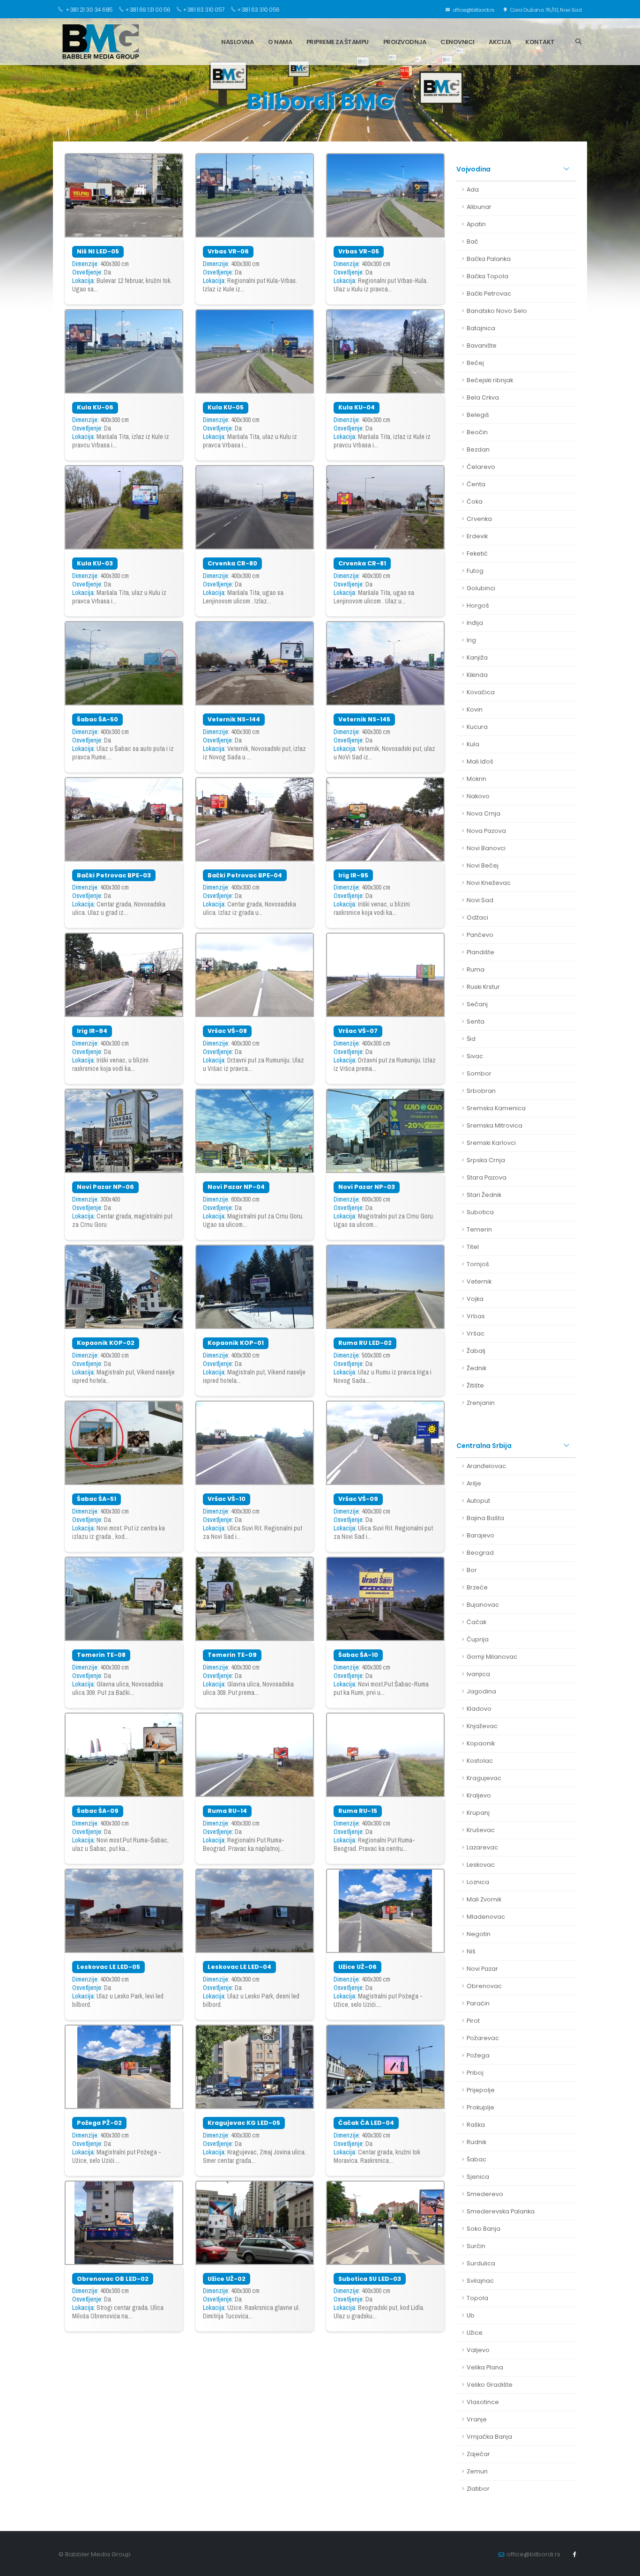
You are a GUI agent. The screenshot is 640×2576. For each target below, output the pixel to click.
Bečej (475, 363)
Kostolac (480, 1761)
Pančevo (480, 935)
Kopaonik (481, 1743)
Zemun (477, 2471)
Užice (475, 2333)
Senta (476, 1021)
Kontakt (540, 42)
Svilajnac (480, 2281)
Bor (472, 1570)
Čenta (476, 484)
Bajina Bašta (485, 1518)
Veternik (479, 1281)
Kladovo (479, 1709)
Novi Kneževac (489, 883)
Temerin (479, 1229)
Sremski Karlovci (491, 1143)
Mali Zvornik (484, 1899)
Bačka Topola (487, 276)
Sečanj (477, 1004)
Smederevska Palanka (501, 2211)
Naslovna (237, 42)
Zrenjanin (481, 1403)
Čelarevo (481, 467)
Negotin (479, 1934)
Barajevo (480, 1535)
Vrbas (476, 1316)
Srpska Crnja (486, 1160)
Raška (476, 2125)
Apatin (476, 224)
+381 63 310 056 (258, 10)
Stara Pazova (487, 1177)
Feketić (477, 553)
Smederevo (485, 2194)
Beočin (477, 432)
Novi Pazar (482, 1969)
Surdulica (481, 2263)
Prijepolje (481, 2090)
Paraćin (478, 2003)
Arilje (474, 1483)
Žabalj (476, 1351)
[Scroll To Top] (624, 2565)
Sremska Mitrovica (495, 1125)
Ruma (476, 969)
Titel (473, 1247)
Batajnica (481, 328)
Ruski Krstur (483, 987)
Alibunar (479, 207)
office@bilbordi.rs (473, 10)
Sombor (479, 1073)
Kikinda (477, 675)
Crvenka (479, 519)
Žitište (475, 1385)
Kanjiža (477, 657)
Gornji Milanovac (492, 1657)
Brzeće (477, 1587)
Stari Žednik (484, 1195)
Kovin (475, 709)
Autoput (478, 1501)
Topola (477, 2298)
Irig (471, 640)
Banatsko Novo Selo (497, 311)
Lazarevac (482, 1847)
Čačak (476, 1622)
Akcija (500, 42)
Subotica (480, 1212)
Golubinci (481, 588)
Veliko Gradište (490, 2385)
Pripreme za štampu (338, 42)
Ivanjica (478, 1674)
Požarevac (483, 2038)
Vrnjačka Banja (489, 2437)
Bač (473, 241)
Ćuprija (478, 1639)
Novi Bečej (483, 865)
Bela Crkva (483, 397)
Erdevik (477, 536)
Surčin (476, 2246)
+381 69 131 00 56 (148, 10)
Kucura (477, 727)
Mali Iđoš (480, 761)
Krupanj (478, 1813)
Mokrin (476, 779)
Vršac (476, 1333)
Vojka (475, 1299)
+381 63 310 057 (204, 10)
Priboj (475, 2073)
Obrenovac (484, 1986)
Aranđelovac (486, 1466)
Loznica (478, 1882)
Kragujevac (484, 1778)
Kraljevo (479, 1795)
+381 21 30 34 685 (89, 10)
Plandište (480, 952)
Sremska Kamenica (496, 1108)
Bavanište (482, 345)
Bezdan (478, 449)
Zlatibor (478, 2489)
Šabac (476, 2159)
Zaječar (478, 2454)
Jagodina (481, 1691)
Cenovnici (458, 42)
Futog (475, 571)
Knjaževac (482, 1726)
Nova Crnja (484, 813)
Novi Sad (480, 900)
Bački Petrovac (489, 293)
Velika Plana (485, 2367)
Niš (471, 1951)
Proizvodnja (405, 42)
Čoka (475, 501)
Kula (473, 744)
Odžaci (477, 917)
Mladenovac (486, 1917)
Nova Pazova (486, 831)
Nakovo (478, 796)
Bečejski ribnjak (490, 380)
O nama (280, 42)
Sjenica (478, 2177)
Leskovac (481, 1865)
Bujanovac (483, 1605)
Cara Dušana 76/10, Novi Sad (545, 10)
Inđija (475, 623)
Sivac (475, 1056)
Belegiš (478, 415)
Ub (471, 2315)
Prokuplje (480, 2107)
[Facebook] (574, 2554)
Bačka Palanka (489, 259)
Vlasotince (483, 2402)
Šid (471, 1039)
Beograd (480, 1553)
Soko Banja (484, 2229)
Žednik (476, 1368)
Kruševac (481, 1830)
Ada (473, 189)
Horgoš (478, 605)
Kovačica (481, 692)
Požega (478, 2055)
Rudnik (476, 2142)
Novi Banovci (486, 848)
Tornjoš (478, 1264)
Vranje (477, 2419)
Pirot (473, 2021)
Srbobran (481, 1091)
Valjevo (478, 2350)
